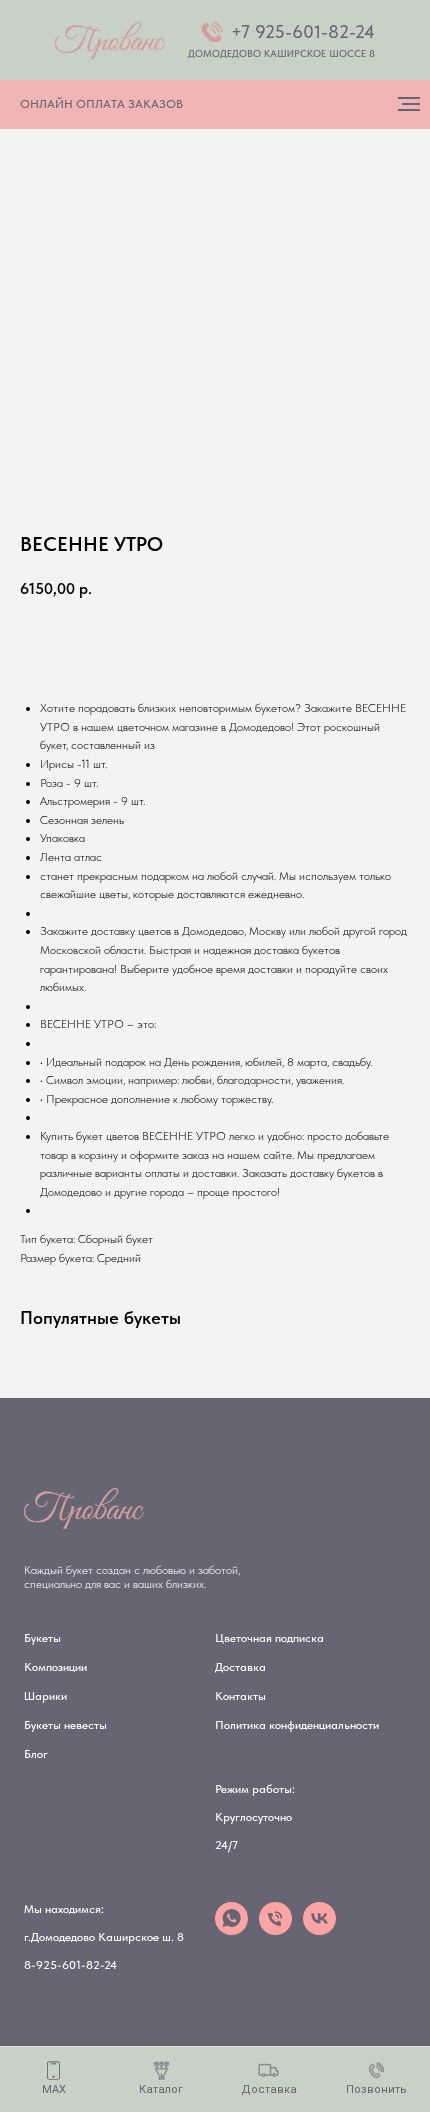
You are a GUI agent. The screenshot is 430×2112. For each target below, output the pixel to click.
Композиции (55, 1667)
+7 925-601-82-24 (303, 31)
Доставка (240, 1667)
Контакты (240, 1696)
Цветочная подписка (269, 1638)
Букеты (42, 1638)
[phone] (275, 1929)
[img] (110, 40)
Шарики (45, 1696)
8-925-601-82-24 (70, 1965)
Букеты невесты (65, 1725)
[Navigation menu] (409, 104)
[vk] (319, 1929)
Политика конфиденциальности (297, 1725)
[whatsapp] (231, 1929)
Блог (36, 1754)
